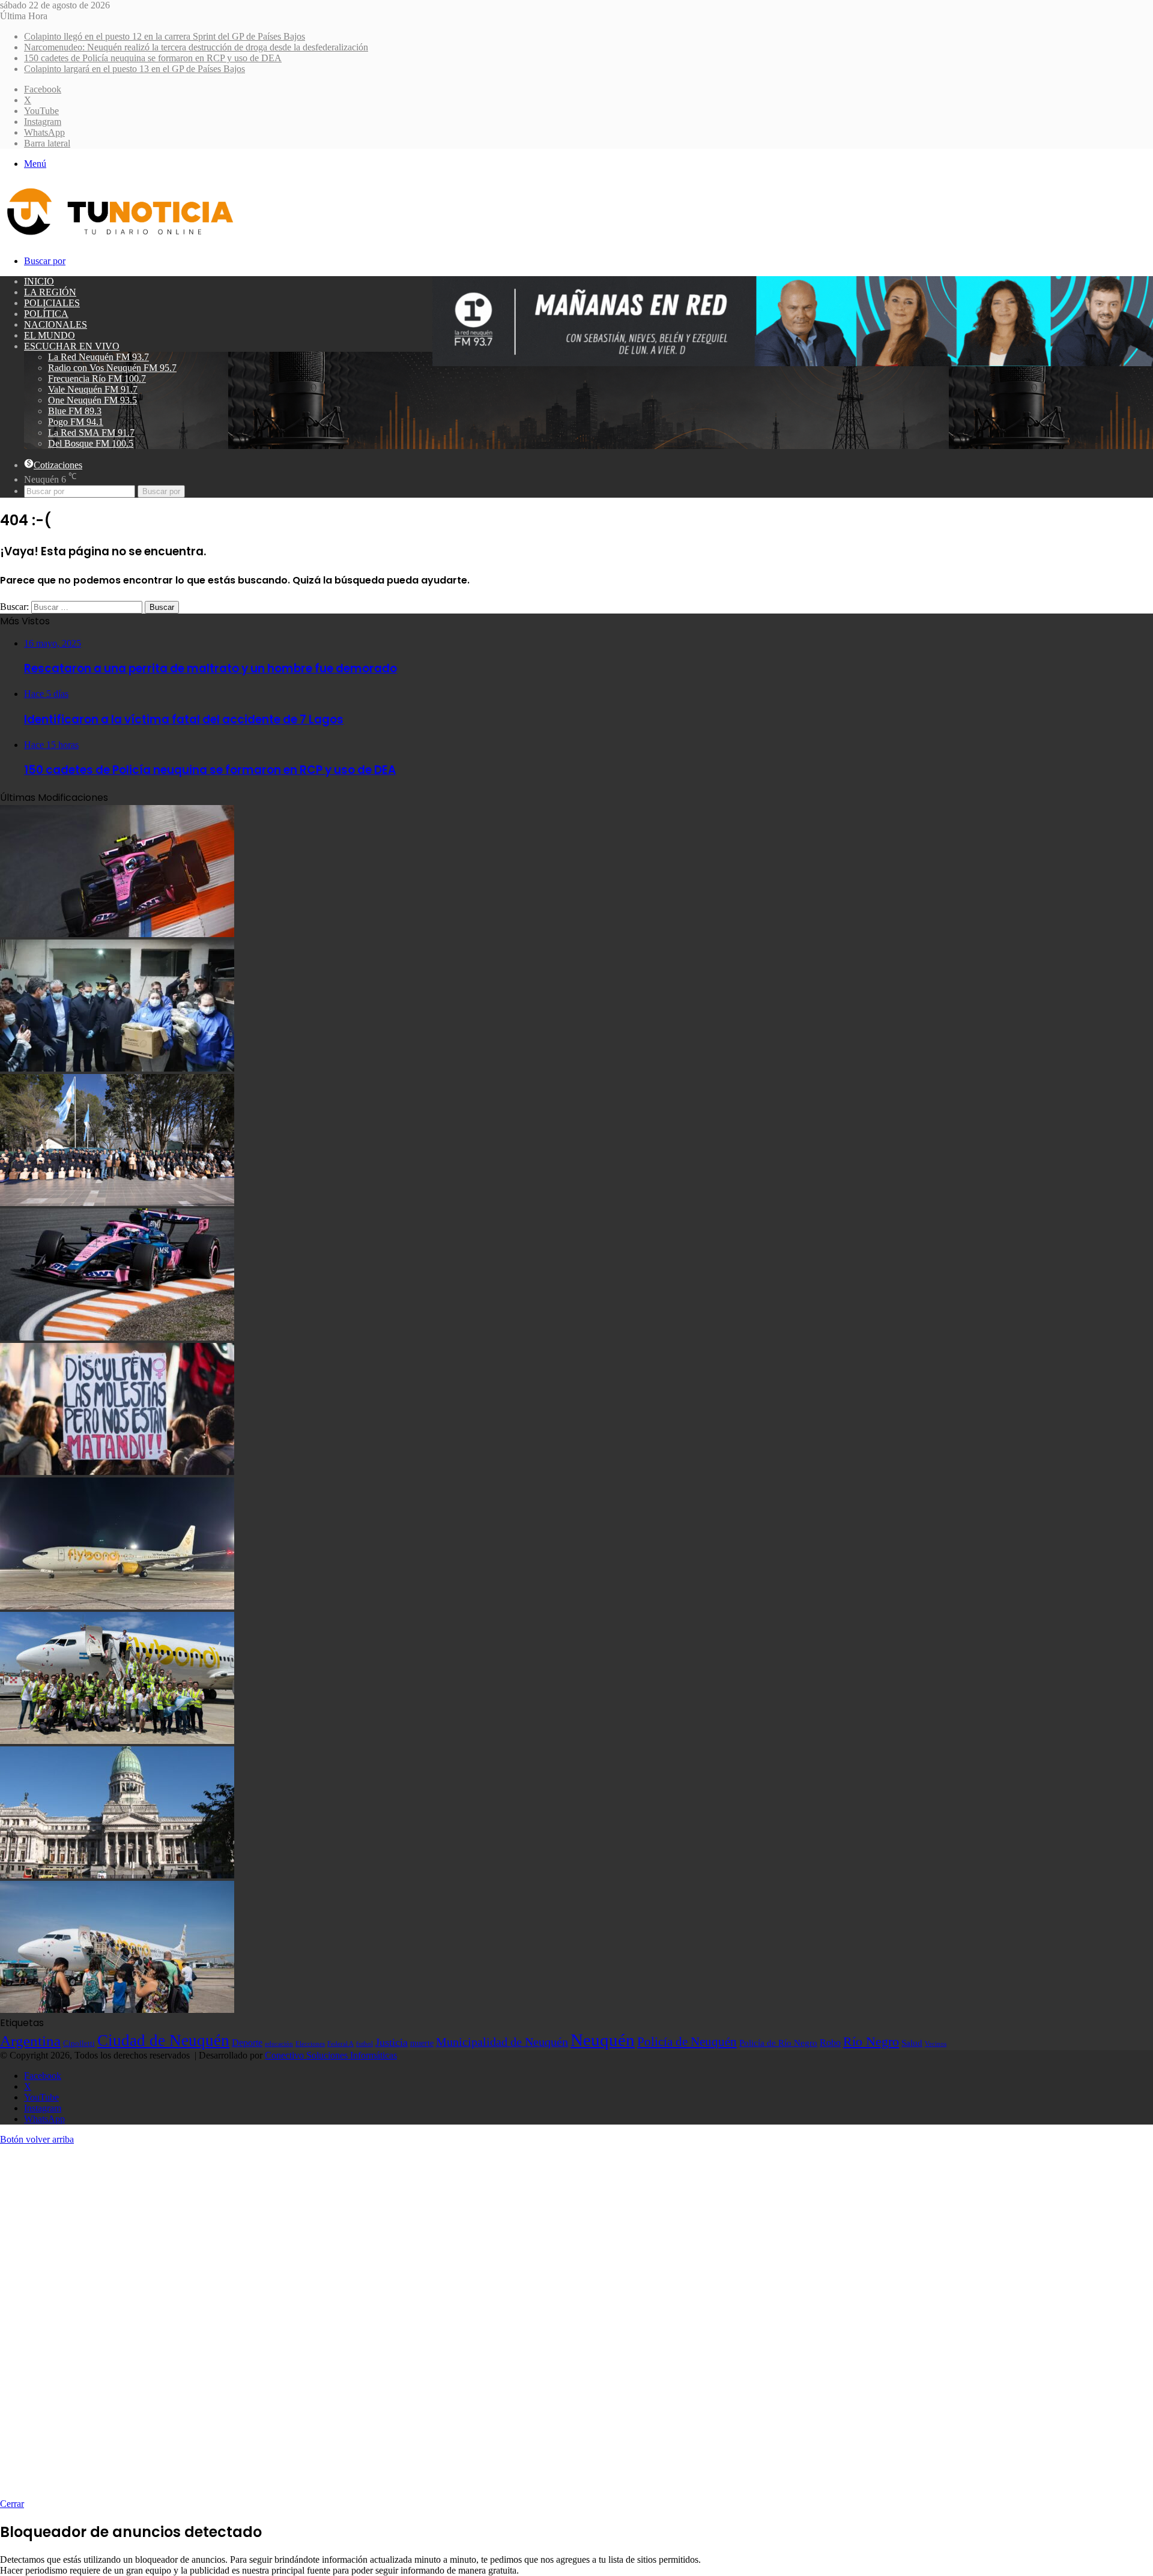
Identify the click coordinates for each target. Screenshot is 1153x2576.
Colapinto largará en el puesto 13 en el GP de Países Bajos (135, 69)
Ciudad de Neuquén (163, 2041)
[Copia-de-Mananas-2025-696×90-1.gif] (793, 363)
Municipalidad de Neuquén (502, 2042)
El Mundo (50, 335)
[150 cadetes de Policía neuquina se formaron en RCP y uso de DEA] (117, 1203)
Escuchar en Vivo (72, 346)
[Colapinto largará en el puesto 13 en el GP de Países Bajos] (117, 1337)
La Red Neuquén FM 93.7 (98, 357)
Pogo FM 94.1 (76, 422)
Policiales (52, 303)
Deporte (247, 2043)
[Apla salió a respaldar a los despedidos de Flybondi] (117, 1741)
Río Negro (871, 2042)
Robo (830, 2043)
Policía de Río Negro (778, 2043)
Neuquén (603, 2040)
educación (279, 2044)
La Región (50, 292)
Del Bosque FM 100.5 (91, 443)
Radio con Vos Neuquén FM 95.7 (112, 368)
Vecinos (936, 2044)
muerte (422, 2043)
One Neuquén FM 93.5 (92, 400)
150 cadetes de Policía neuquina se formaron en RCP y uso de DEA (153, 58)
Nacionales (56, 324)
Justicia (392, 2042)
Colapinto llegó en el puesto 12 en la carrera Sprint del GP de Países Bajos (165, 36)
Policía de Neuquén (687, 2042)
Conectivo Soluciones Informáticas (331, 2055)
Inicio (39, 281)
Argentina (30, 2041)
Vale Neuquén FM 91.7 (93, 389)
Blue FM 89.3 (75, 411)
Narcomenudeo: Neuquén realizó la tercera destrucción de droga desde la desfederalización (196, 47)
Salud (912, 2043)
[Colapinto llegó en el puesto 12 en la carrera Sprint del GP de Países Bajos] (117, 934)
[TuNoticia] (119, 238)
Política (46, 314)
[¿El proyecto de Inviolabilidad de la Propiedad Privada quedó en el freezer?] (117, 1875)
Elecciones (310, 2044)
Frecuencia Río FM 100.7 (97, 379)
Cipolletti (79, 2043)
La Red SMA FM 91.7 (91, 433)
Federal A (340, 2044)
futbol (365, 2044)
